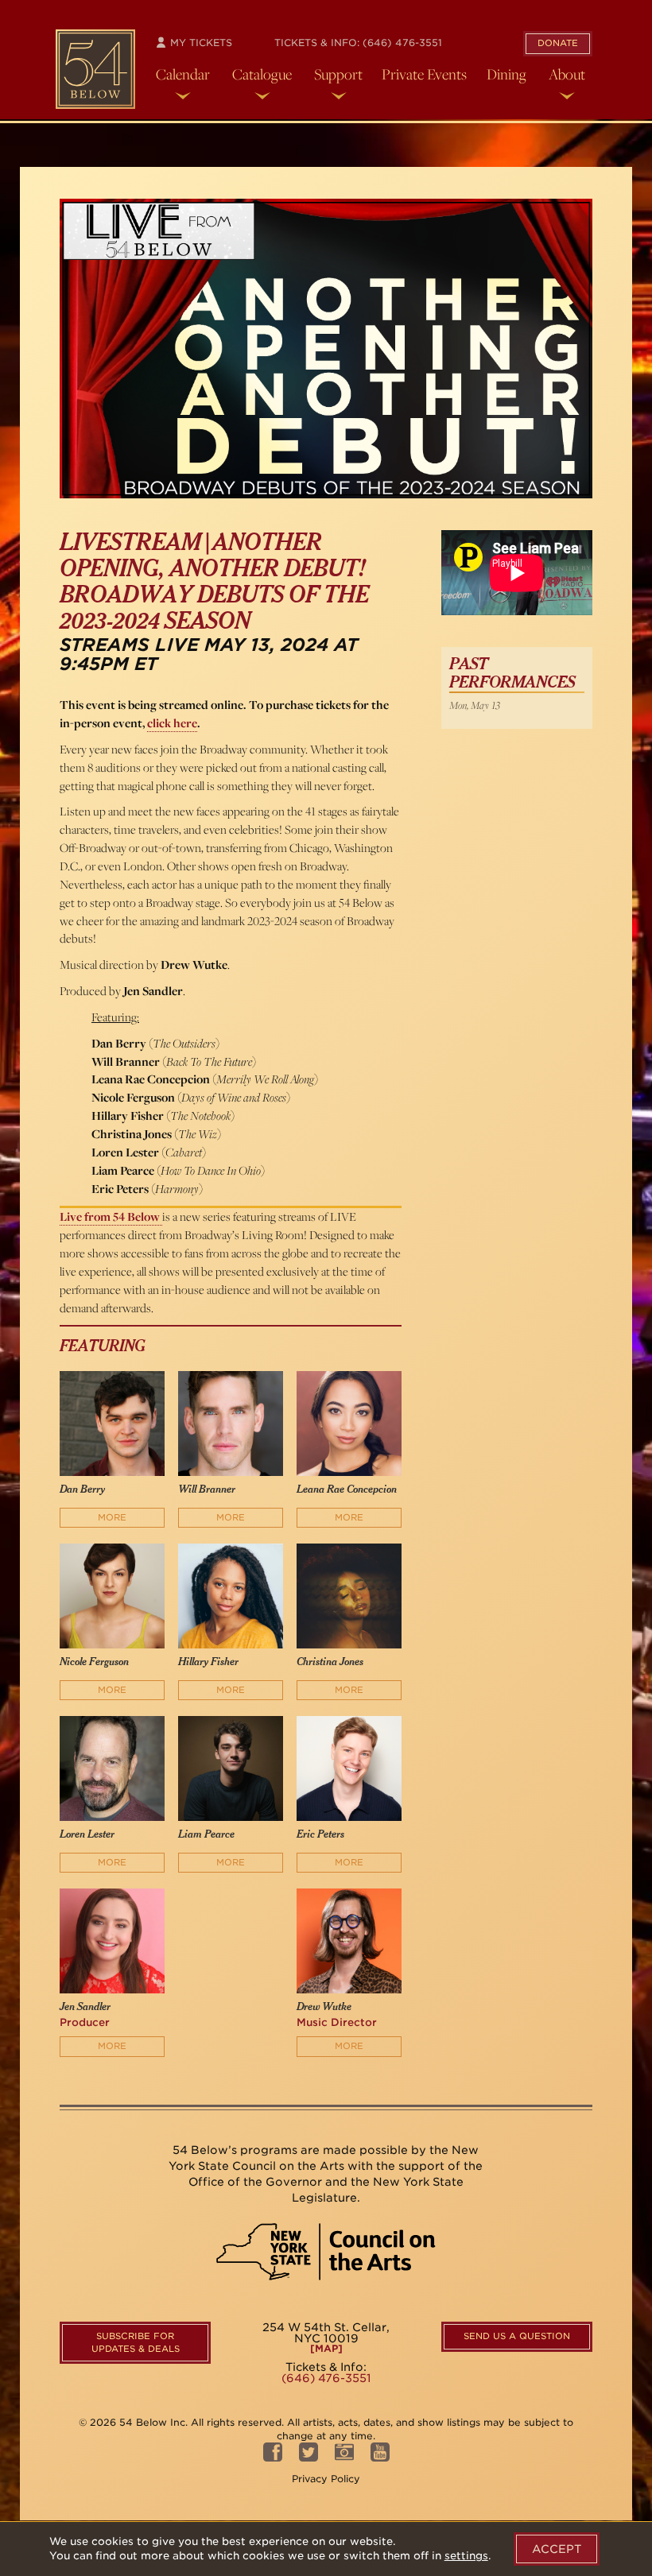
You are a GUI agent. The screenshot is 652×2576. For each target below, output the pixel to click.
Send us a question (517, 2336)
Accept (557, 2549)
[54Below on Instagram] (344, 2456)
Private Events (424, 74)
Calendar (183, 74)
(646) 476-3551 (402, 43)
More (112, 1517)
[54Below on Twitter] (309, 2456)
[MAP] (326, 2349)
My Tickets (200, 43)
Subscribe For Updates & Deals (136, 2342)
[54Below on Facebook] (273, 2456)
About (567, 74)
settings (466, 2556)
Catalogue (262, 74)
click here (172, 723)
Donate (558, 43)
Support (338, 74)
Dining (506, 74)
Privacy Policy (326, 2479)
